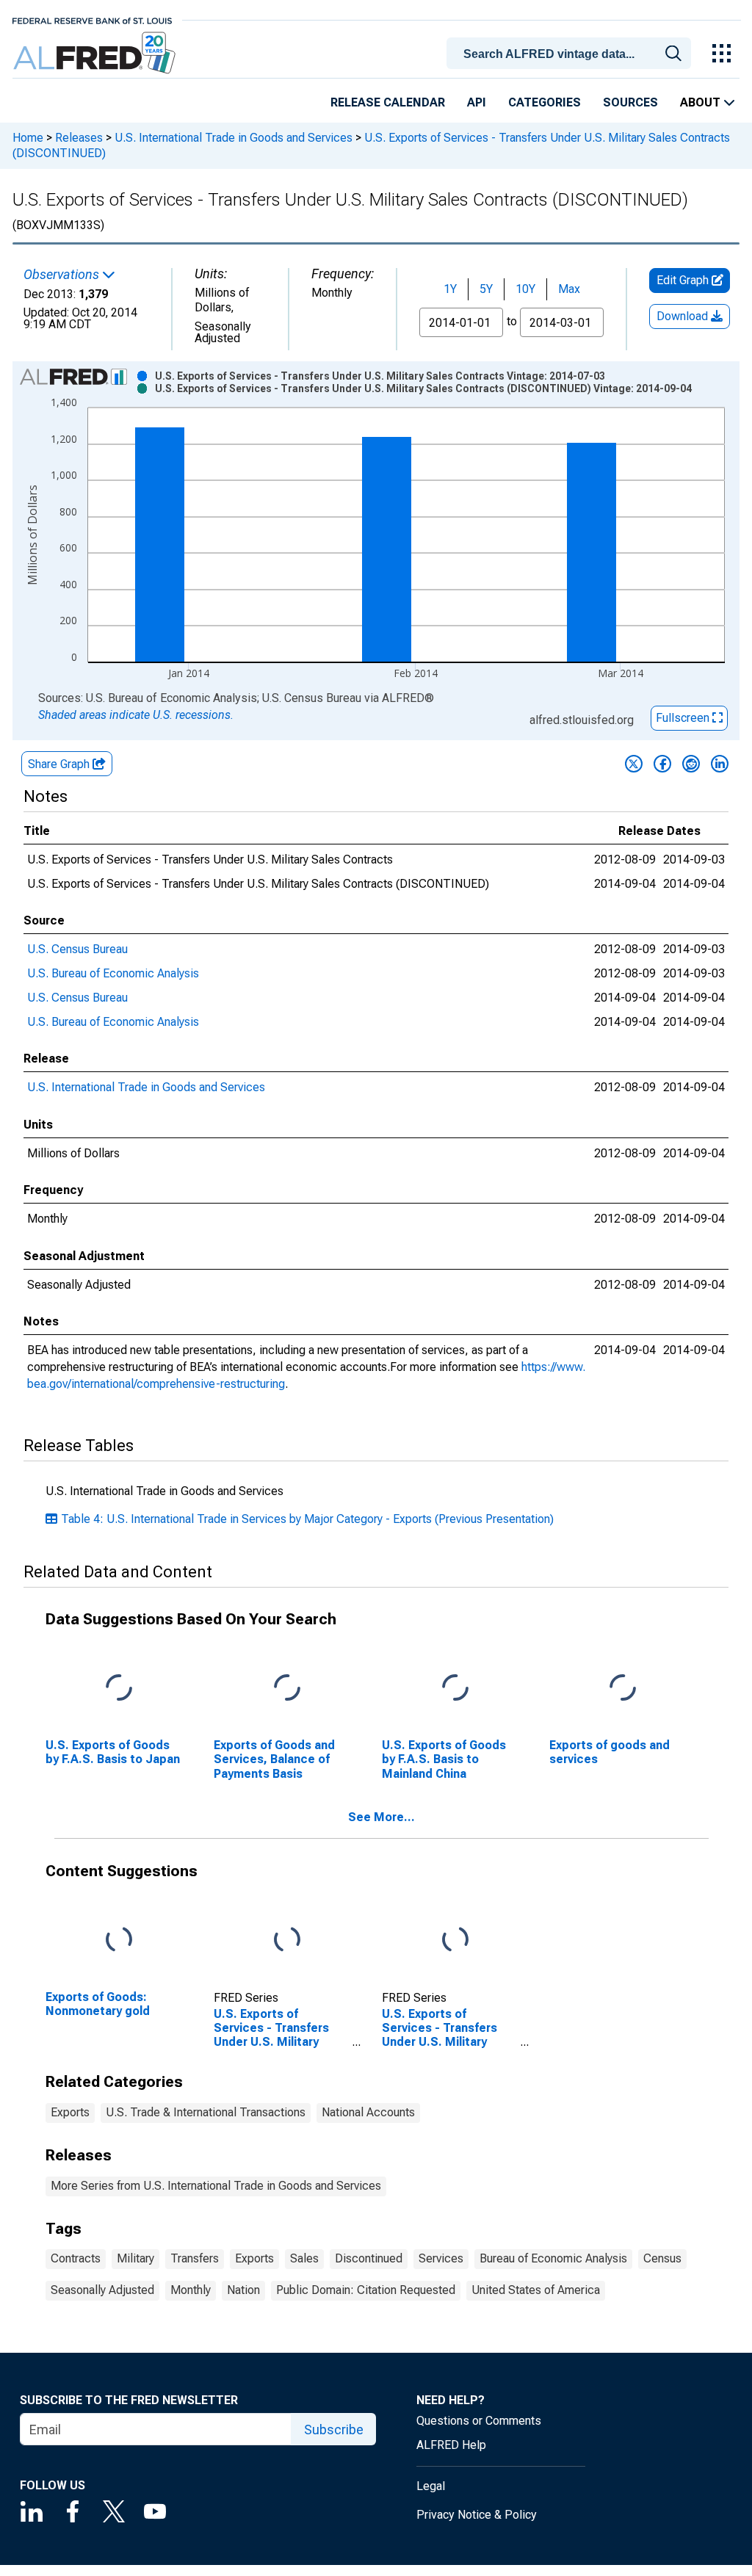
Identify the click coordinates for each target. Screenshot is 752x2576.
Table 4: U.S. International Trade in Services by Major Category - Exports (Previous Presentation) (307, 1519)
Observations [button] (63, 275)
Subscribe (334, 2430)
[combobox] (571, 52)
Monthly (191, 2290)
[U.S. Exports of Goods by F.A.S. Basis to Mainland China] (455, 1689)
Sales (304, 2258)
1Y (450, 289)
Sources (630, 102)
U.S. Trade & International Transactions (206, 2112)
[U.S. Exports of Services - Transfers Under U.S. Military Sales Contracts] (287, 1940)
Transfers (195, 2258)
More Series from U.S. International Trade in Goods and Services (216, 2186)
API (477, 102)
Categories (545, 102)
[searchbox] (571, 54)
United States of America (536, 2290)
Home (28, 138)
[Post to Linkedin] (720, 764)
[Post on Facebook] (662, 764)
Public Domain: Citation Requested (366, 2290)
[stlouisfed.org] (92, 19)
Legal (431, 2486)
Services (441, 2258)
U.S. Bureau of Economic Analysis (113, 973)
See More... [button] (382, 1817)
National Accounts (368, 2112)
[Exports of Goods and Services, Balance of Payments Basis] (287, 1689)
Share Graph (60, 764)
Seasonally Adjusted (102, 2290)
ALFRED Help (451, 2445)
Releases (79, 138)
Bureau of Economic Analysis (553, 2258)
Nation (243, 2290)
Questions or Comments (479, 2421)
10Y (525, 289)
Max (569, 289)
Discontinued (369, 2258)
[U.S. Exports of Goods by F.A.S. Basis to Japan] (119, 1689)
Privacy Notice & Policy (477, 2515)
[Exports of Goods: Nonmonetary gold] (119, 1940)
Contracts (76, 2258)
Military (135, 2258)
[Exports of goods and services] (623, 1689)
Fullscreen (684, 718)
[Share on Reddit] (691, 764)
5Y (486, 289)
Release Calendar (388, 102)
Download (684, 316)
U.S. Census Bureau (77, 949)
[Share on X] (634, 764)
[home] (96, 53)
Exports (70, 2112)
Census (662, 2258)
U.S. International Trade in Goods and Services (234, 138)
